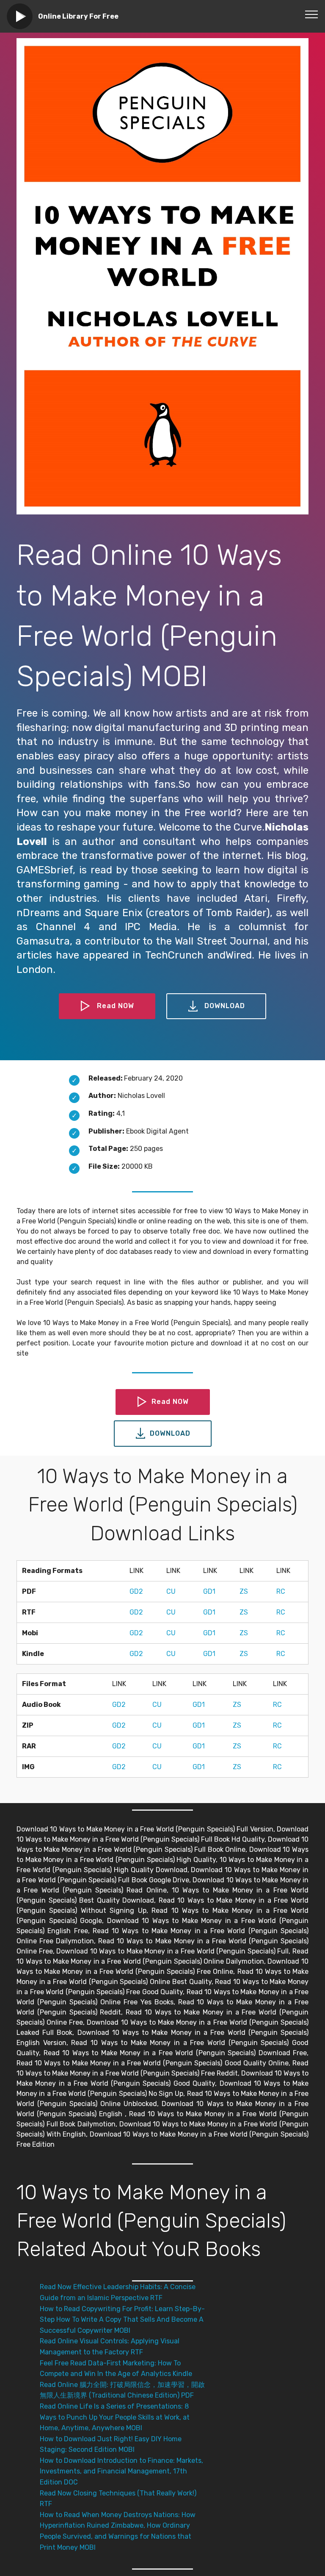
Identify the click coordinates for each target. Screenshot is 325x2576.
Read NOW (116, 1006)
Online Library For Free (78, 16)
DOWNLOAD (225, 1006)
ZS (244, 1591)
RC (281, 1591)
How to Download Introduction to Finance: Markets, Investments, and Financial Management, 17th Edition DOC (121, 2471)
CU (171, 1591)
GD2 (136, 1591)
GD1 (209, 1591)
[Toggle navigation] (312, 14)
